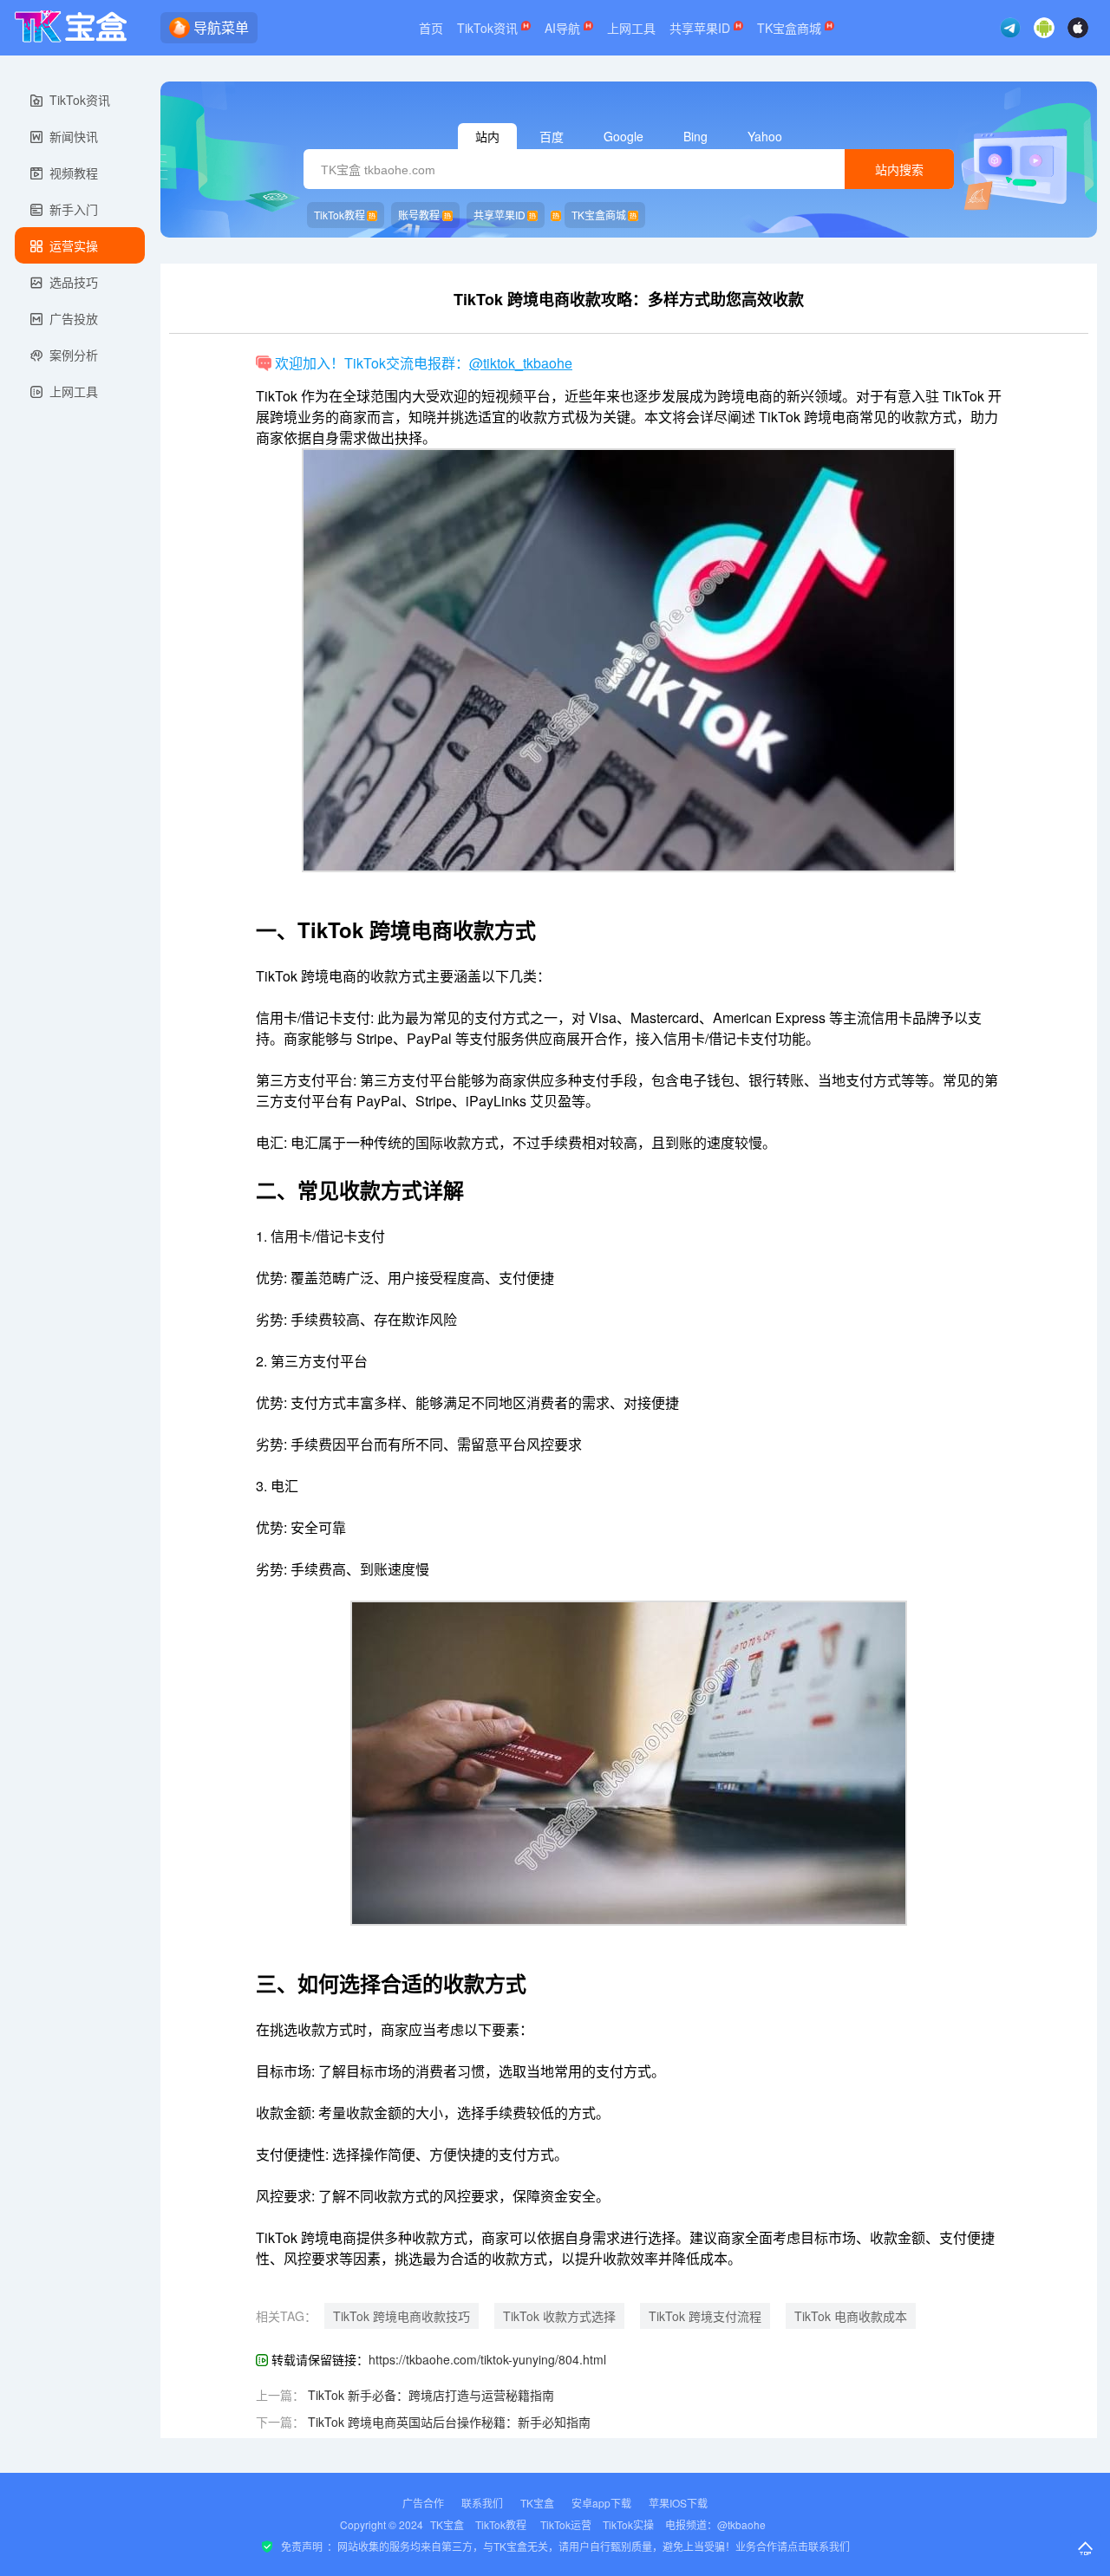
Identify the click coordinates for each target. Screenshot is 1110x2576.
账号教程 (419, 215)
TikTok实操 (628, 2524)
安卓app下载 (601, 2503)
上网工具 (631, 28)
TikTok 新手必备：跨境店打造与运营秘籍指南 (431, 2395)
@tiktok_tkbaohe (521, 363)
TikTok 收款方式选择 (559, 2316)
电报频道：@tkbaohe (715, 2524)
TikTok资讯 (489, 28)
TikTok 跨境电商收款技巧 (402, 2316)
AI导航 (564, 28)
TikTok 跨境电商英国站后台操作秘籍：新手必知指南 (449, 2422)
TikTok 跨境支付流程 (705, 2316)
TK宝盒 (537, 2503)
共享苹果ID (702, 28)
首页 (431, 28)
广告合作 (423, 2503)
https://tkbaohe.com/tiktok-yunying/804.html (487, 2359)
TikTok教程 (340, 215)
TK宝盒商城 (791, 28)
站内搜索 (899, 170)
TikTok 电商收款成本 (851, 2316)
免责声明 (302, 2546)
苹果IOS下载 (678, 2503)
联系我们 (482, 2503)
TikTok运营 (566, 2524)
